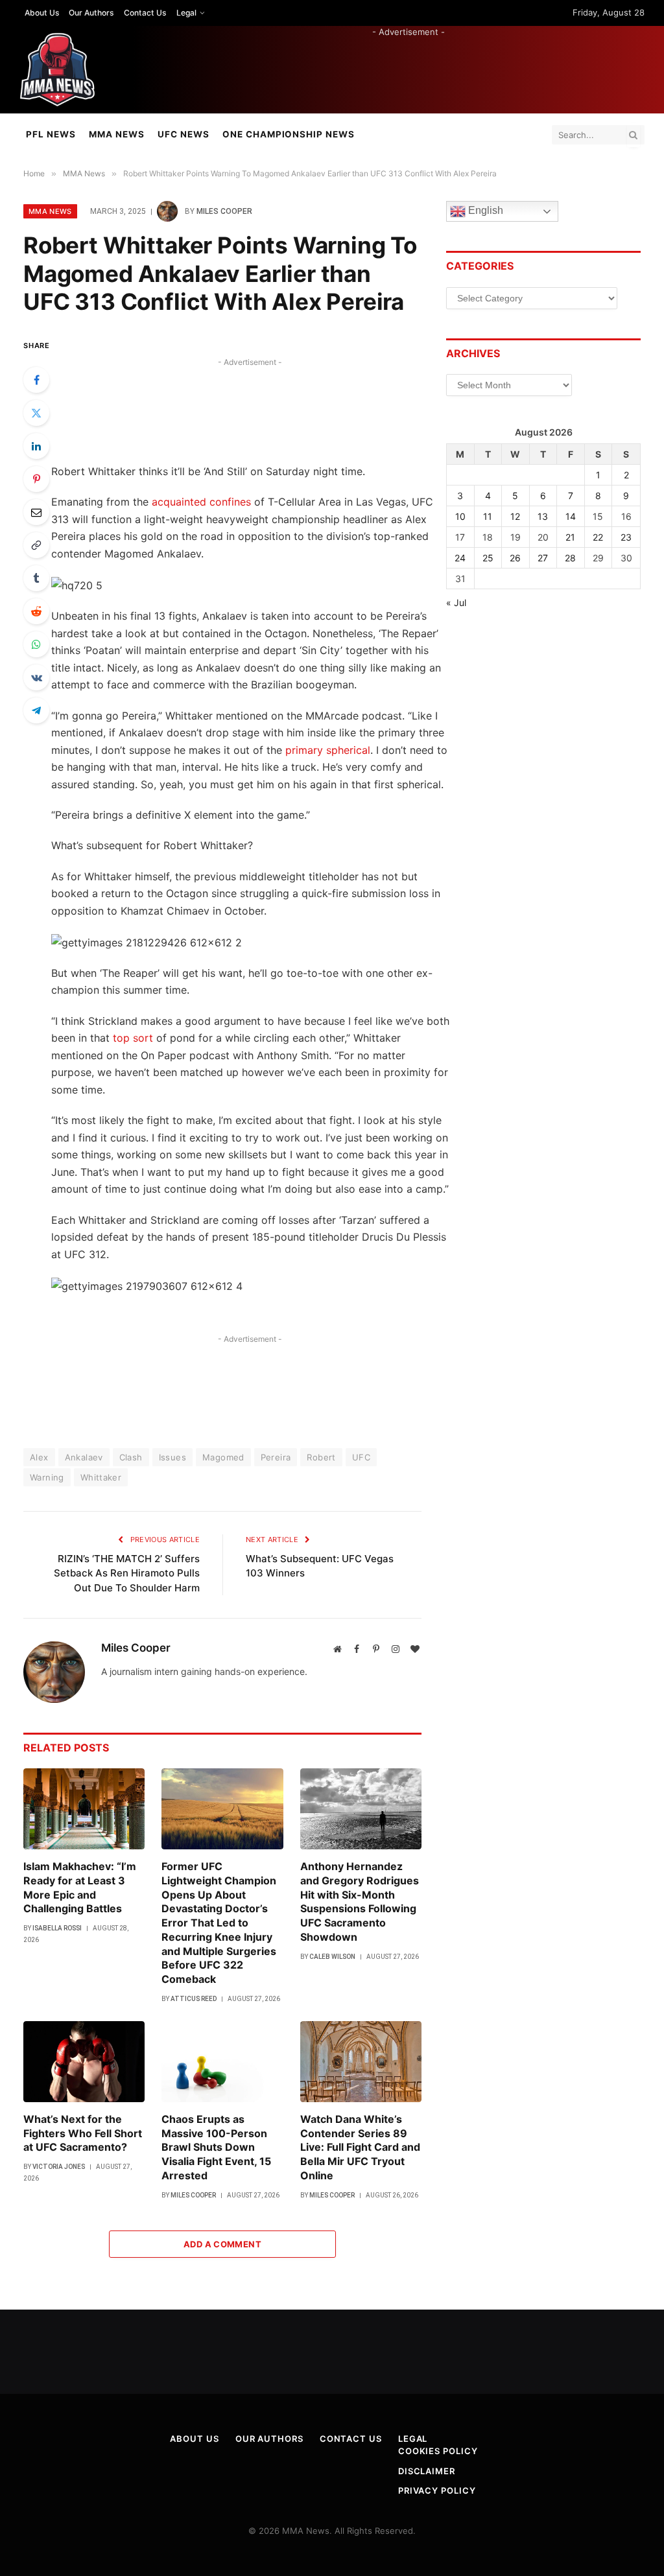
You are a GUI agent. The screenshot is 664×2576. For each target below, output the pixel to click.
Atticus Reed (194, 1999)
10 (460, 516)
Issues (172, 1457)
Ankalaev (84, 1457)
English (484, 211)
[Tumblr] (36, 578)
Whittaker (101, 1477)
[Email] (36, 512)
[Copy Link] (36, 545)
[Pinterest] (36, 479)
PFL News (51, 134)
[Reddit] (36, 611)
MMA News (117, 134)
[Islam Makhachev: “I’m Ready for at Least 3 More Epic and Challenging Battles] (84, 1809)
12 (515, 516)
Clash (131, 1457)
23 (626, 537)
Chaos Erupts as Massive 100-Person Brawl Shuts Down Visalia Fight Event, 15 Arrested (216, 2147)
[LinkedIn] (36, 446)
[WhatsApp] (36, 644)
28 (570, 558)
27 (543, 558)
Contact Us (145, 13)
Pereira (276, 1457)
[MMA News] (57, 70)
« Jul (456, 603)
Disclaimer (427, 2471)
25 (488, 558)
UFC (361, 1457)
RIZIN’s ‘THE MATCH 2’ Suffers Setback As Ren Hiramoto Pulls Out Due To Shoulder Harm (127, 1573)
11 (488, 516)
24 (460, 558)
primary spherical (328, 750)
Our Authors (91, 13)
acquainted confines (201, 502)
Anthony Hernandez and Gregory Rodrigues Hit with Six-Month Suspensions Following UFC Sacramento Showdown (360, 1902)
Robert (321, 1457)
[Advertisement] (409, 67)
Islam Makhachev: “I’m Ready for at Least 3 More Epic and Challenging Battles (80, 1887)
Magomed (223, 1457)
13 (543, 516)
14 (571, 516)
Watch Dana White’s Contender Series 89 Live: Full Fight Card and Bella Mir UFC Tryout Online (360, 2147)
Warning (47, 1477)
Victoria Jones (59, 2167)
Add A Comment (222, 2244)
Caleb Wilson (332, 1957)
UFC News (184, 134)
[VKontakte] (36, 677)
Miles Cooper (224, 211)
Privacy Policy (437, 2490)
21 (570, 537)
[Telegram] (36, 710)
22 (598, 537)
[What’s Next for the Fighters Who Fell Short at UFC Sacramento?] (84, 2062)
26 (515, 558)
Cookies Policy (438, 2451)
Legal (186, 13)
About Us (42, 13)
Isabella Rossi (57, 1928)
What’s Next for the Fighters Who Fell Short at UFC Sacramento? (83, 2133)
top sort (133, 1038)
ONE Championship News (289, 134)
